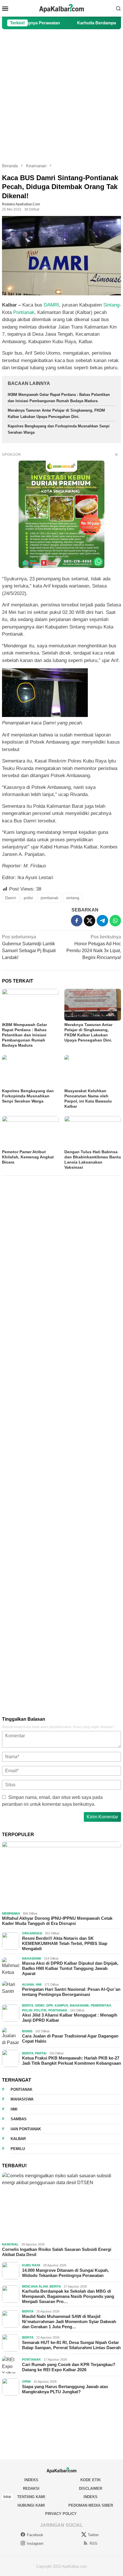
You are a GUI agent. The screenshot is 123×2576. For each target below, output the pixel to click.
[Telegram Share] (102, 921)
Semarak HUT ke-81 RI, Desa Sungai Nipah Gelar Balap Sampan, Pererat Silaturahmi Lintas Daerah (71, 2345)
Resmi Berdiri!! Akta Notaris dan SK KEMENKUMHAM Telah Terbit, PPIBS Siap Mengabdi (65, 1943)
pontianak (49, 898)
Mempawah (11, 1913)
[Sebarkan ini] (77, 921)
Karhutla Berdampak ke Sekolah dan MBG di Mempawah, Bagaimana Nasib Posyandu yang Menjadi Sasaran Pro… (68, 2296)
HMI (39, 1984)
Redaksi (31, 2488)
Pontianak (24, 312)
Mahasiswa (32, 1958)
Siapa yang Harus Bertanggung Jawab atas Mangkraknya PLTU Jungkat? (65, 2389)
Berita (28, 2005)
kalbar (18, 2139)
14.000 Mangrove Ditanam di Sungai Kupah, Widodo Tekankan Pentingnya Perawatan (66, 2273)
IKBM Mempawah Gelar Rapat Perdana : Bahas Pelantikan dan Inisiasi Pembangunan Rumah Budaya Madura (24, 1035)
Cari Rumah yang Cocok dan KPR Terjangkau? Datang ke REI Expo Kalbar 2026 (69, 2367)
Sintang (111, 305)
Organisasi (32, 1933)
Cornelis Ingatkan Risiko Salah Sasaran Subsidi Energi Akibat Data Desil (57, 2252)
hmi (14, 2109)
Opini (26, 2382)
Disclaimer (91, 2488)
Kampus (61, 2005)
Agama (28, 1984)
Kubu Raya (31, 2265)
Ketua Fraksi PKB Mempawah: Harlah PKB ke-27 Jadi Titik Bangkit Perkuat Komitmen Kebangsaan (72, 2061)
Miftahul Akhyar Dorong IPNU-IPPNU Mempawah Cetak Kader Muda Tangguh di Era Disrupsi (57, 1921)
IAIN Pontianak (26, 2129)
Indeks (31, 2480)
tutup (7, 2497)
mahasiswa (22, 2099)
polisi (28, 898)
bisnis (27, 2031)
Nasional (10, 2244)
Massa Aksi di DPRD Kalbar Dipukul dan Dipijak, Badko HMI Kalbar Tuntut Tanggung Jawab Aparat (70, 1968)
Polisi (27, 2010)
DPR (50, 2005)
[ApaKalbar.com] (61, 8)
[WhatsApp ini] (115, 921)
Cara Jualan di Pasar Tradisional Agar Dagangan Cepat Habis (70, 2038)
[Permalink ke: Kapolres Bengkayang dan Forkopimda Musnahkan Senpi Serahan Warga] (30, 1071)
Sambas (19, 2119)
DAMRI (51, 305)
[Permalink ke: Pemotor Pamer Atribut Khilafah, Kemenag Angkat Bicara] (30, 1132)
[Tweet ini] (90, 921)
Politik (40, 2010)
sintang (73, 898)
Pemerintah (101, 2005)
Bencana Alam (35, 2286)
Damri (11, 898)
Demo (40, 2005)
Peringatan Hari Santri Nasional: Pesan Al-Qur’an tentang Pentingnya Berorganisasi (71, 1992)
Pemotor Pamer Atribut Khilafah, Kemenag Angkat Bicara (28, 1157)
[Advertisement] (61, 96)
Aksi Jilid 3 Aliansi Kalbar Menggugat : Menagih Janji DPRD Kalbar (70, 2018)
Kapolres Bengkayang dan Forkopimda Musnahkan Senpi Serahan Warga (28, 1096)
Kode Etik (91, 2480)
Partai (41, 2053)
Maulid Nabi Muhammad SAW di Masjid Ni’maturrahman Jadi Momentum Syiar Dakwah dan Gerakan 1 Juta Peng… (69, 2321)
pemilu (18, 2149)
